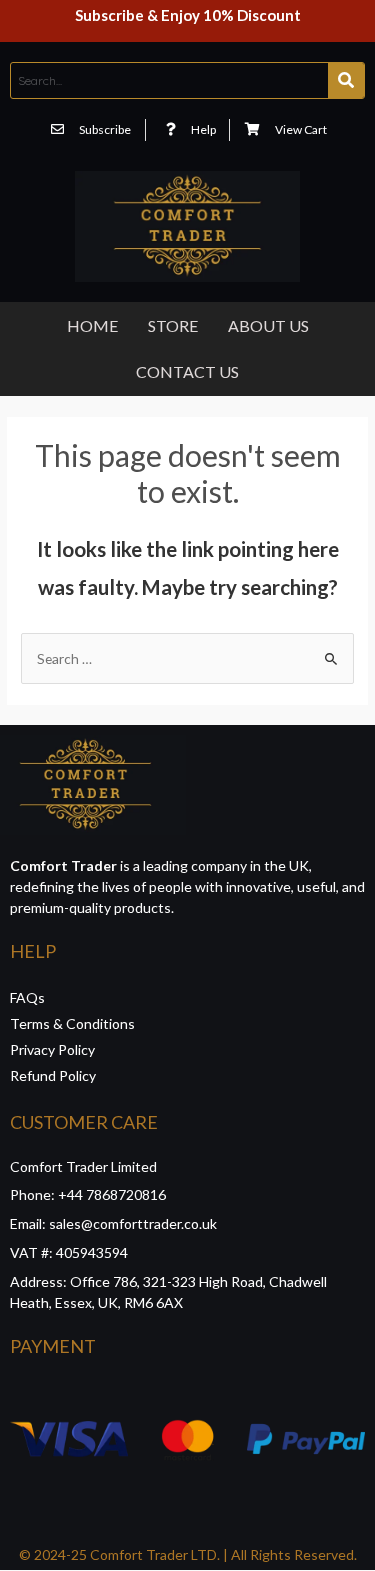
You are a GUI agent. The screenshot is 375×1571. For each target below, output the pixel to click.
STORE (173, 325)
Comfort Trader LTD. (153, 1554)
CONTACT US (187, 371)
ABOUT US (268, 325)
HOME (92, 325)
